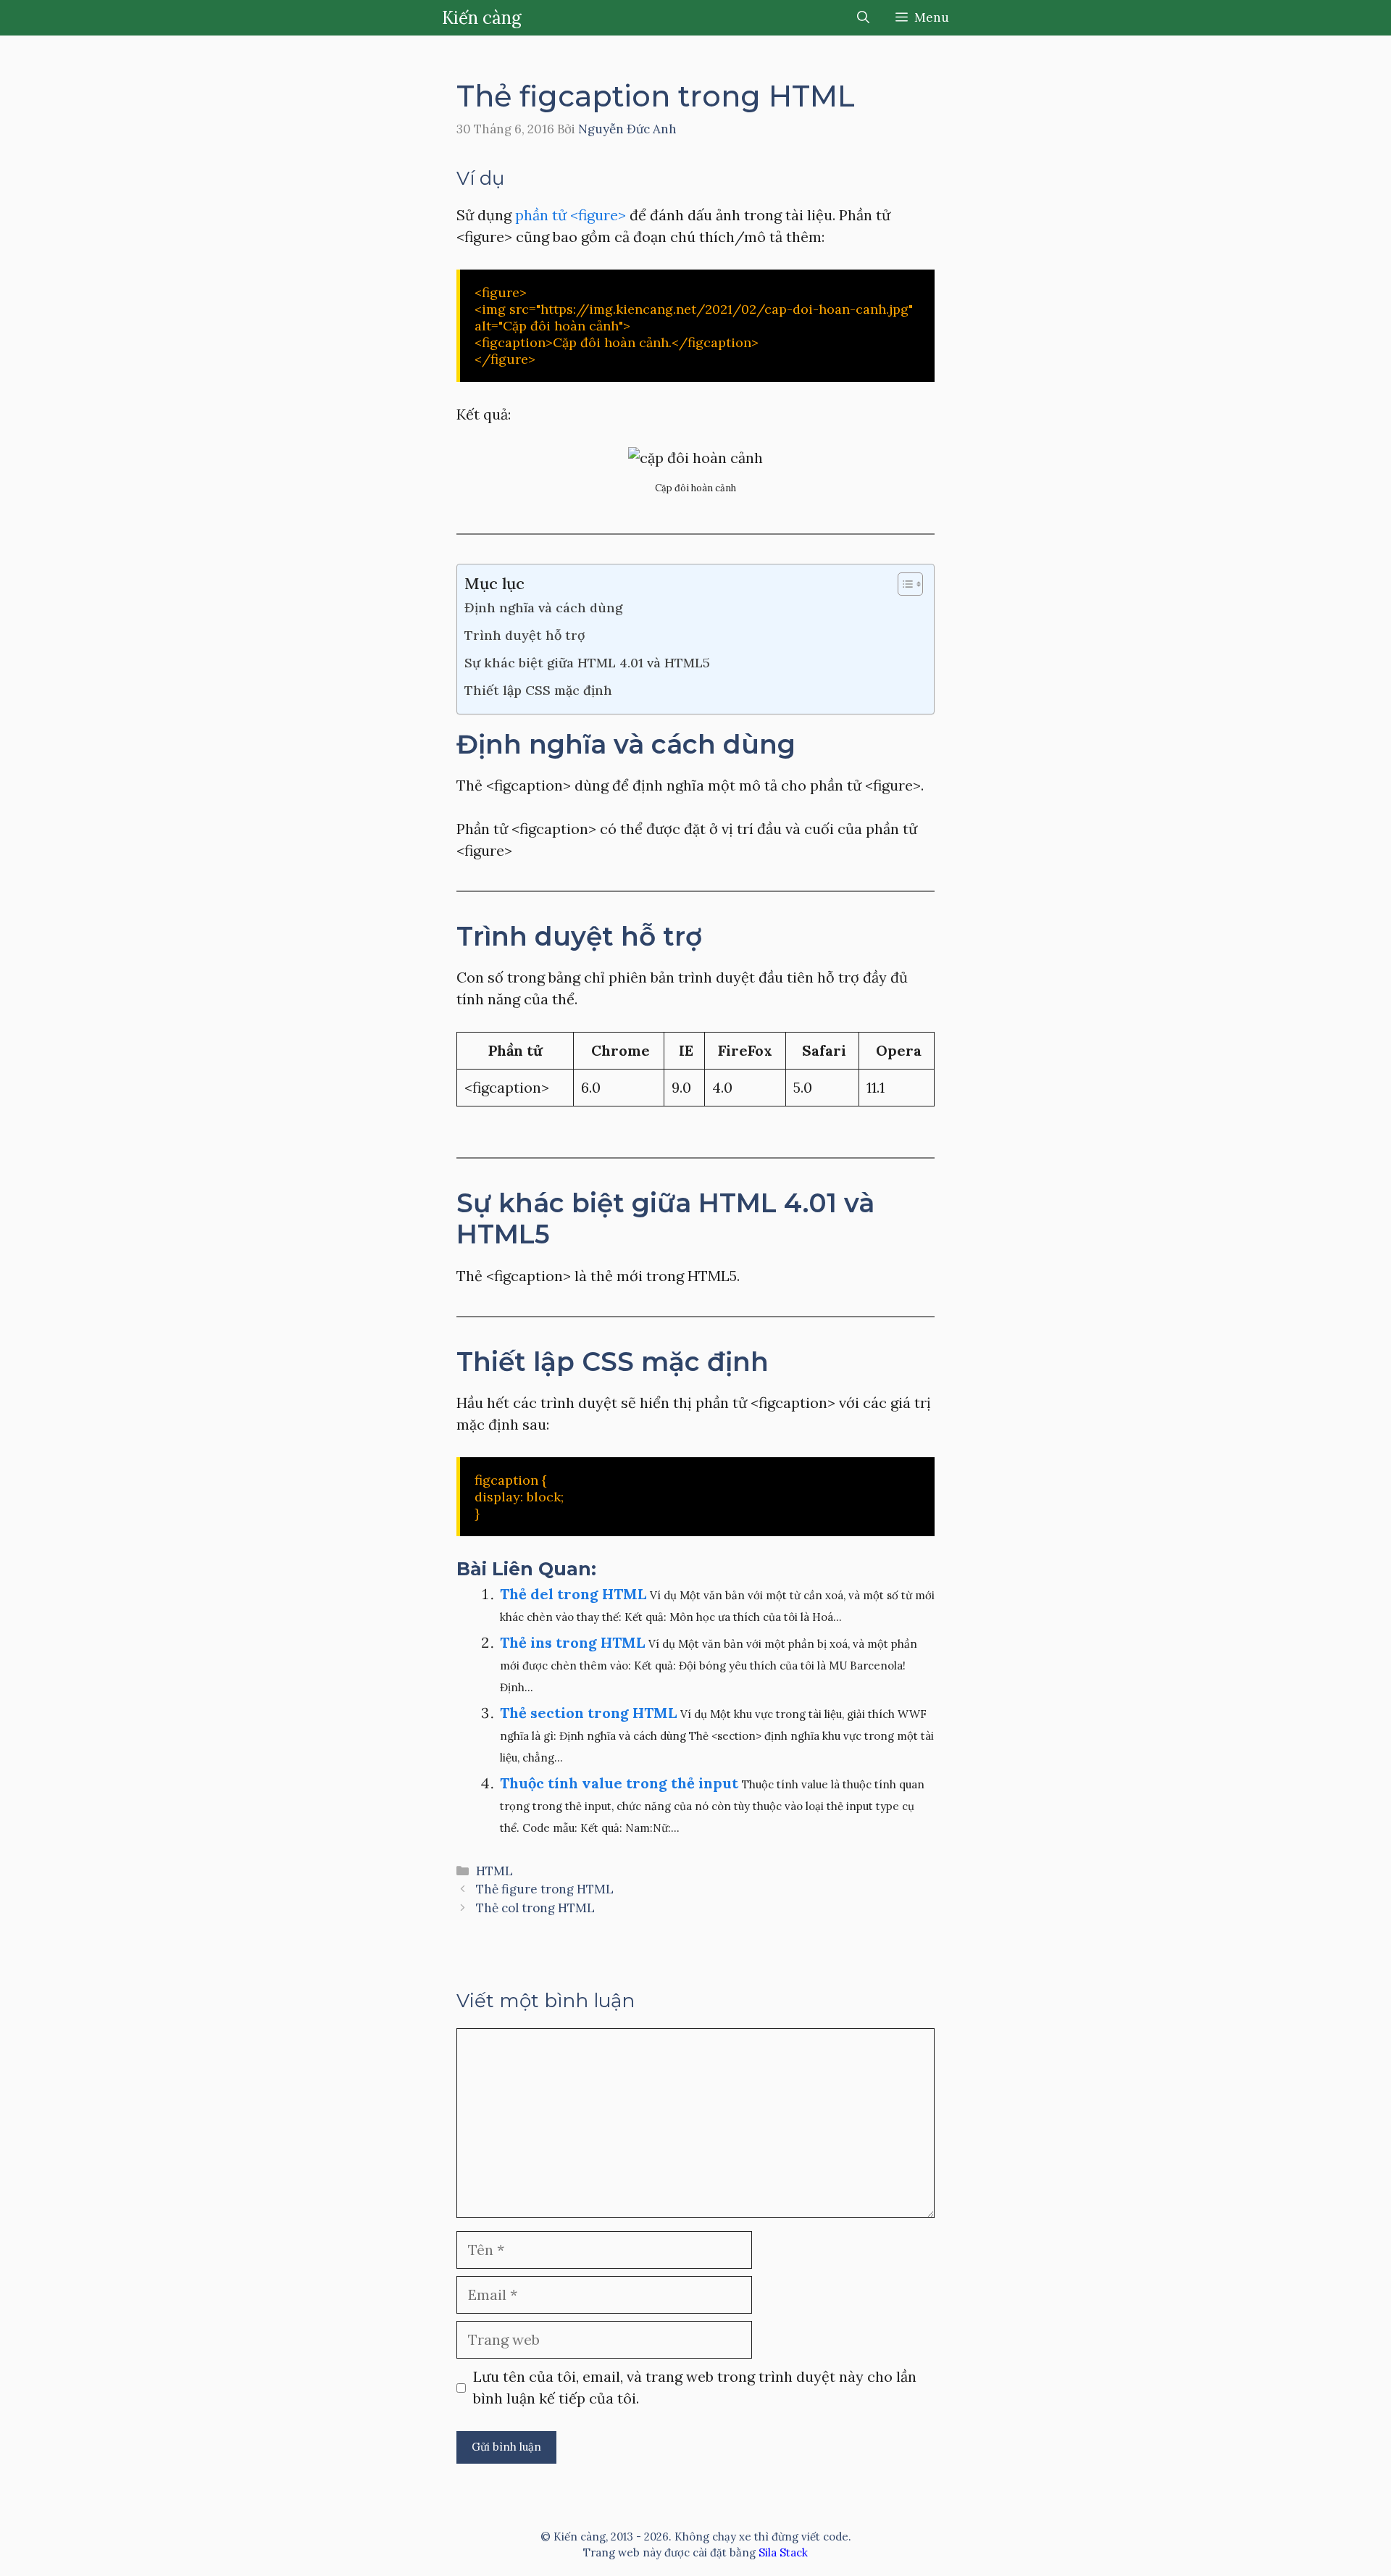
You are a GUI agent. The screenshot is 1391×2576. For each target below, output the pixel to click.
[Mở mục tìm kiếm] (863, 18)
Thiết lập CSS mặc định (538, 690)
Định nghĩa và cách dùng (543, 608)
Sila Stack (783, 2552)
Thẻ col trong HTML (535, 1908)
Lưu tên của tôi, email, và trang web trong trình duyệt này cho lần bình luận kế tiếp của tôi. (695, 2387)
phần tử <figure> (571, 215)
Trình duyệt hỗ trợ (525, 635)
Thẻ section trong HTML (588, 1713)
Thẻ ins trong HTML (572, 1642)
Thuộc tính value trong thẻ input (619, 1783)
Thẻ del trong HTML (573, 1594)
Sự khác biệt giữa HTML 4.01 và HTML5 (587, 663)
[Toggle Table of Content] (903, 584)
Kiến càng (482, 18)
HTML (494, 1871)
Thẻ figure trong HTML (545, 1889)
